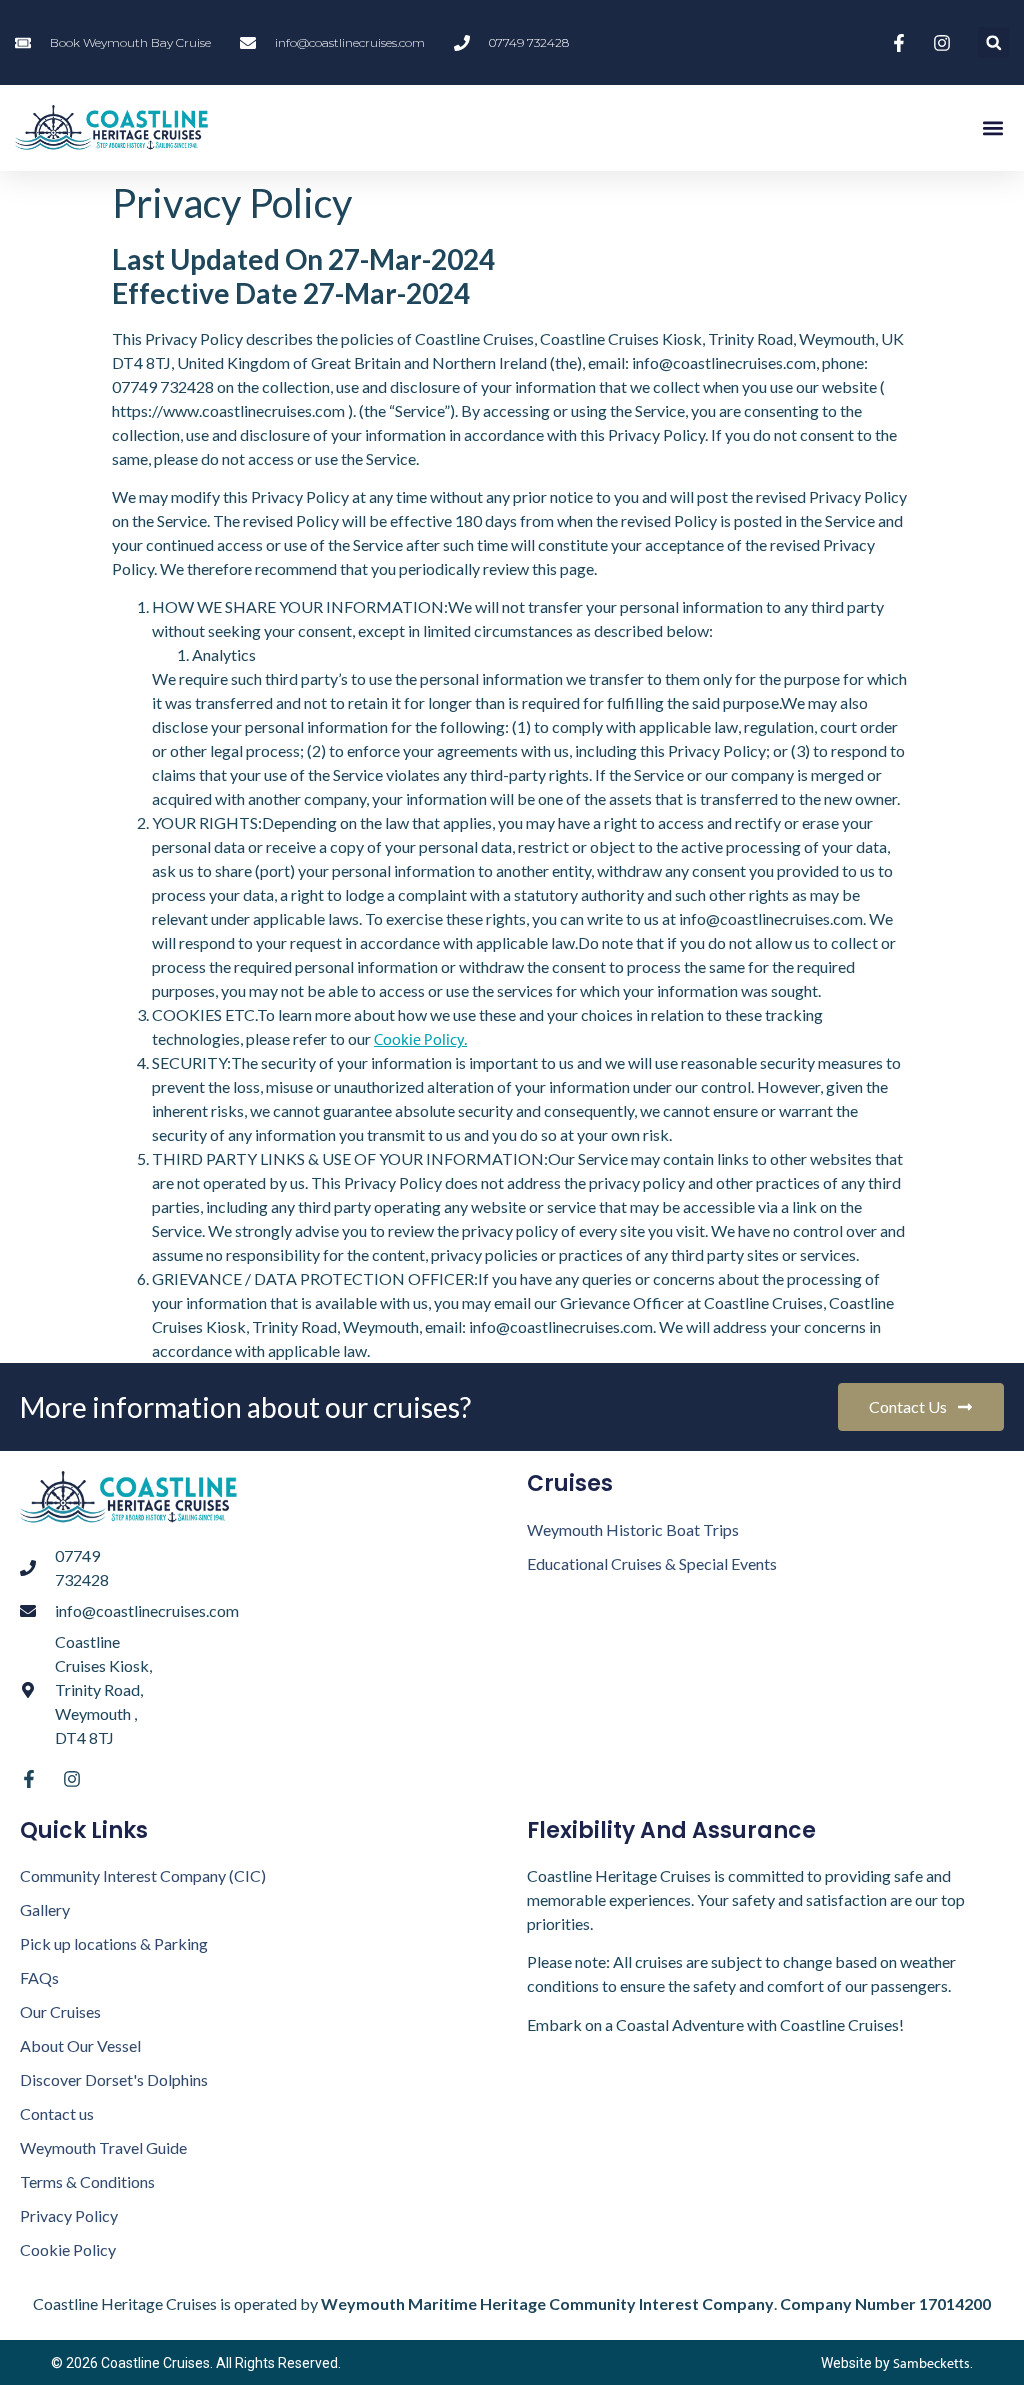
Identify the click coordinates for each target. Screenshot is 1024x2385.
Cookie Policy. (420, 1039)
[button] (993, 42)
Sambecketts (931, 2363)
